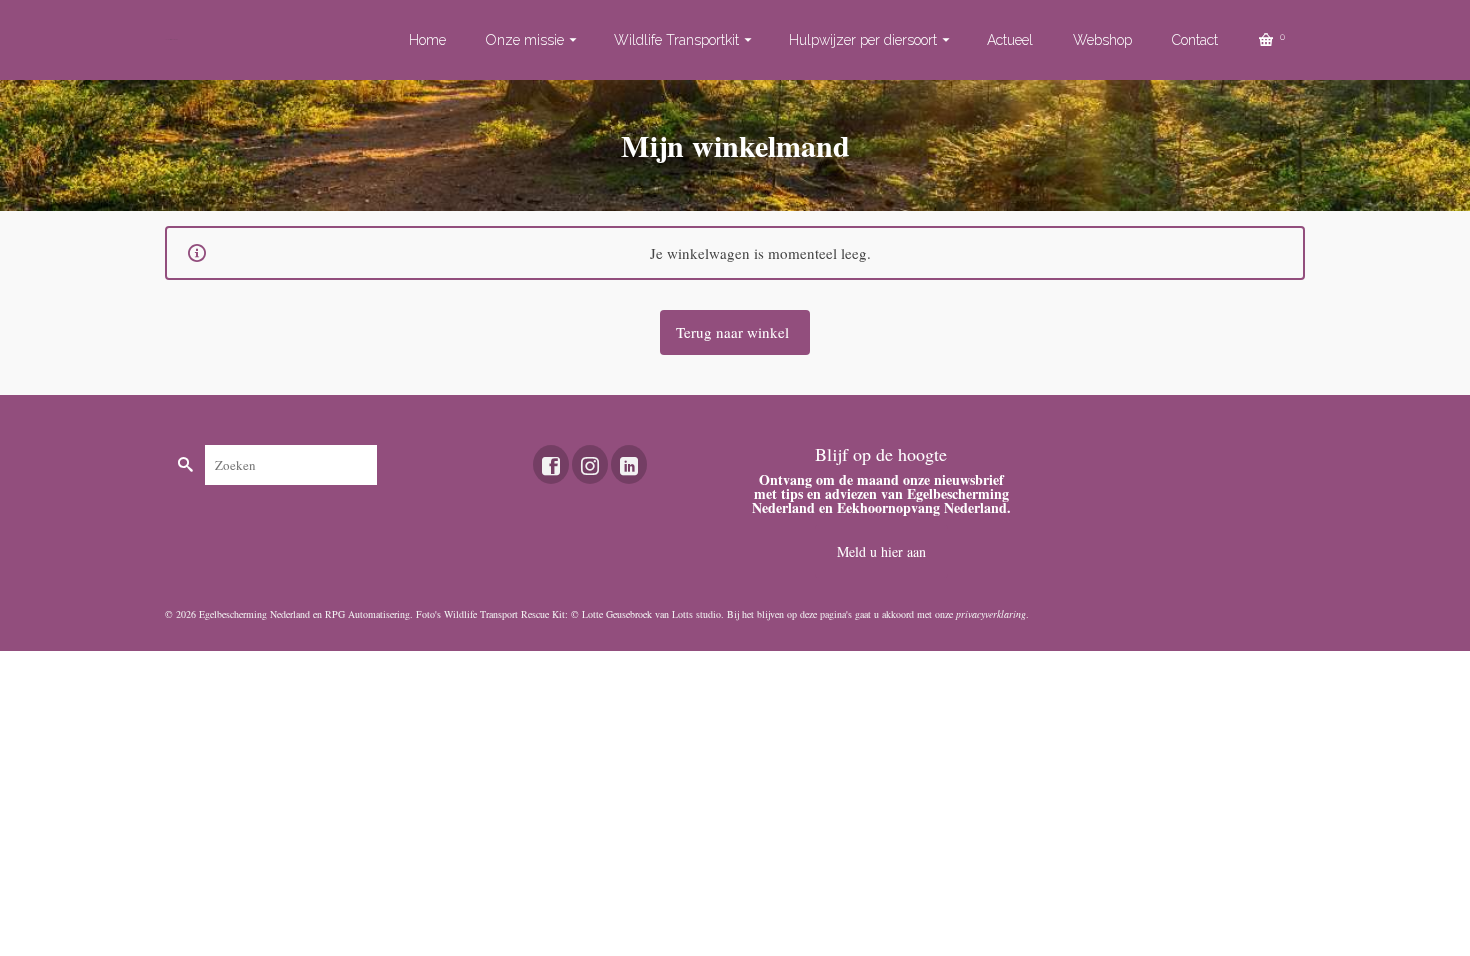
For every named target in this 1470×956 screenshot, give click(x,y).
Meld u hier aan (881, 551)
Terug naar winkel (734, 332)
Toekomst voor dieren (171, 39)
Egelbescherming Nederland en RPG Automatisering (304, 614)
